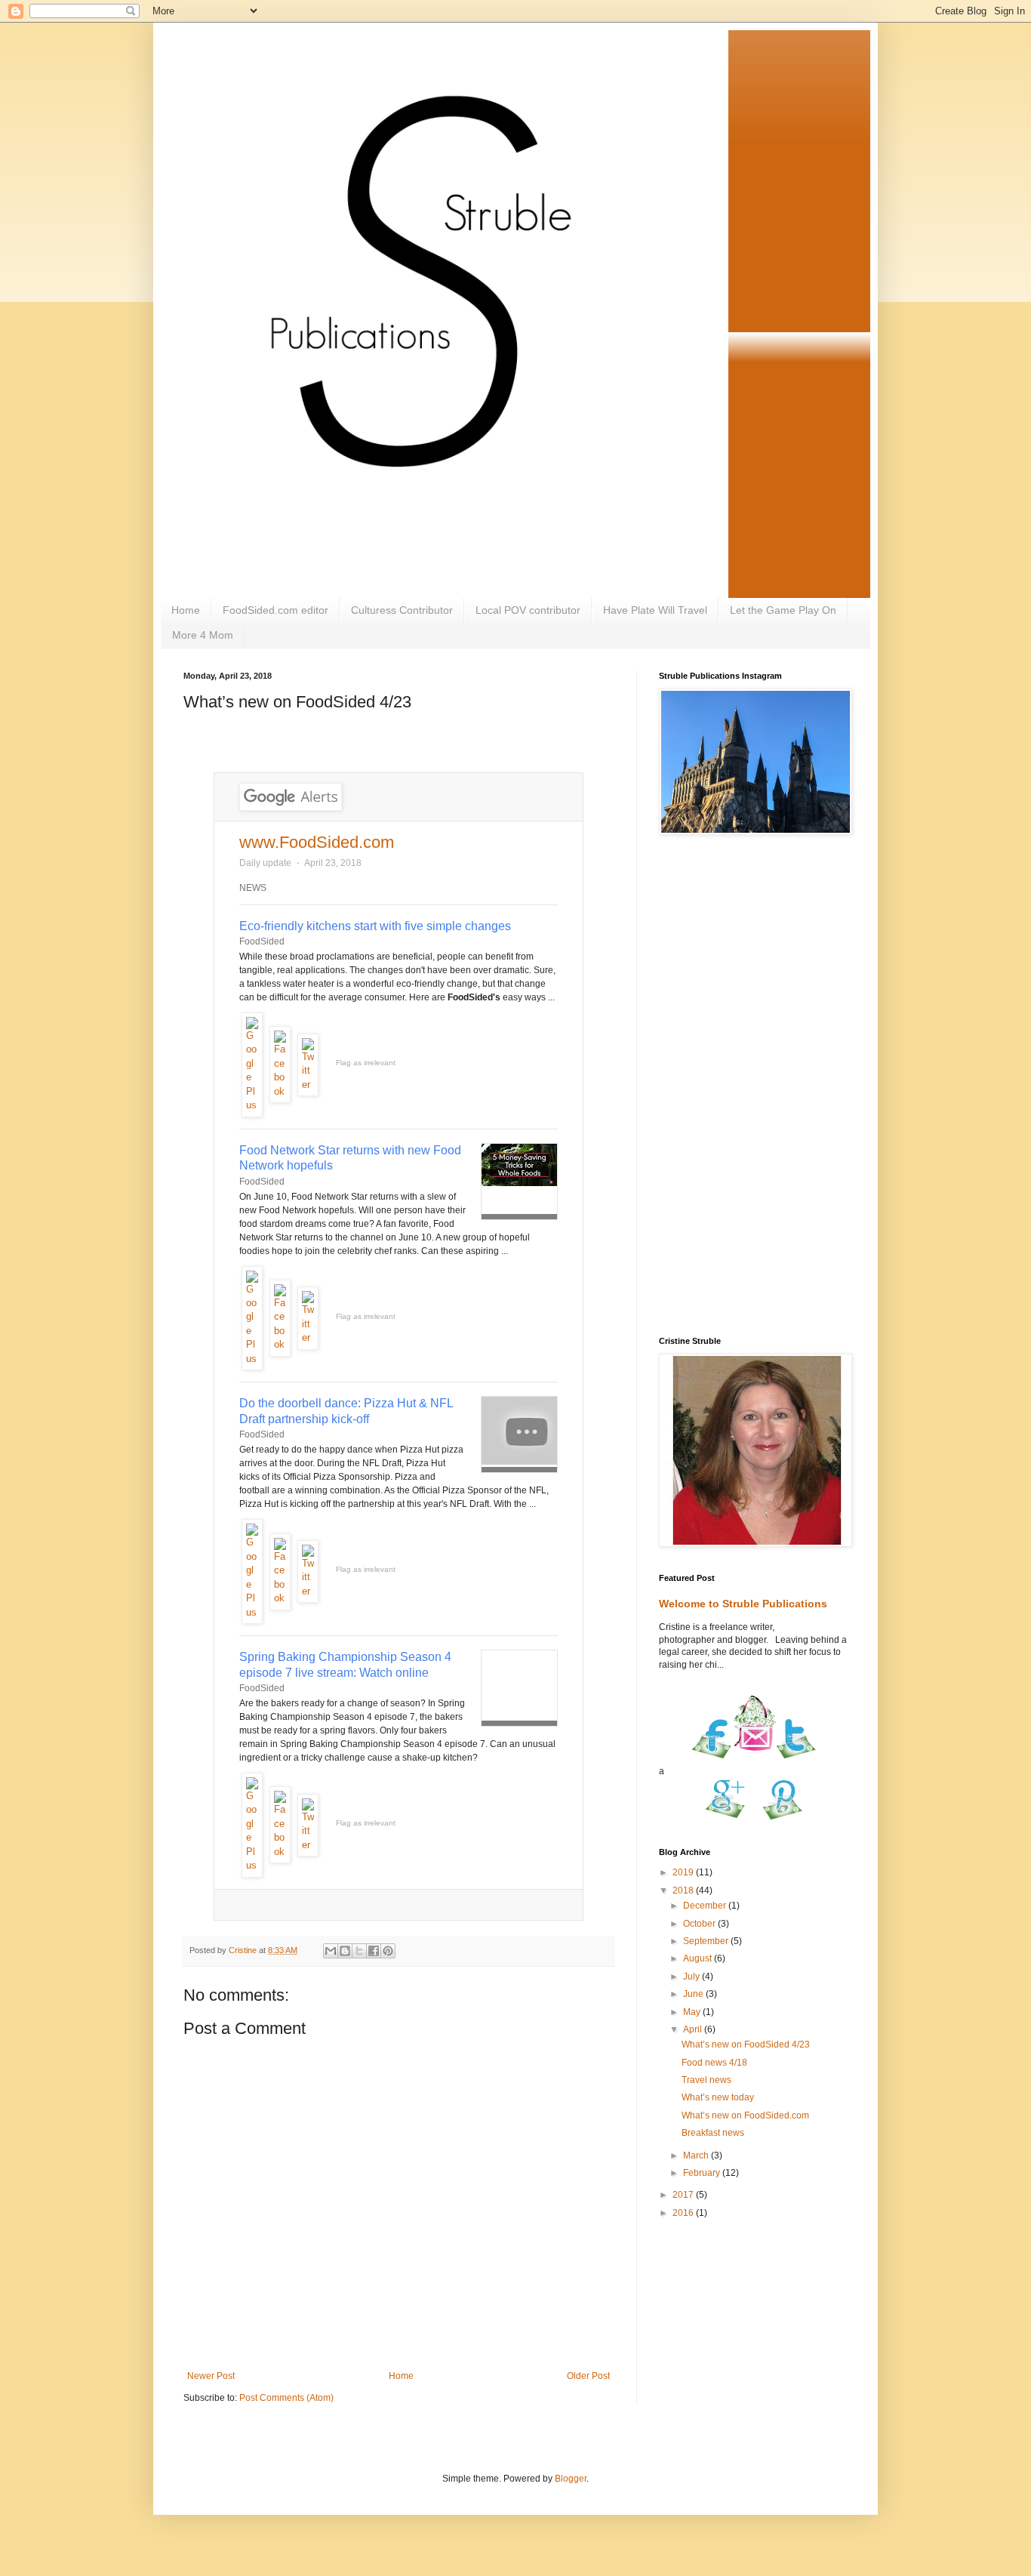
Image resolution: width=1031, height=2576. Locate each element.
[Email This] (331, 1951)
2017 (684, 2195)
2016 (684, 2213)
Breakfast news (713, 2133)
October (700, 1924)
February (703, 2173)
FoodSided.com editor (275, 610)
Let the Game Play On (783, 610)
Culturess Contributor (402, 610)
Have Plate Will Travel (655, 610)
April (694, 2029)
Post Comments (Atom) (286, 2398)
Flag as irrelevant (366, 1063)
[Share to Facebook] (374, 1951)
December (706, 1906)
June (694, 1994)
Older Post (588, 2376)
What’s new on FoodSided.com (745, 2115)
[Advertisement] (753, 1087)
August (699, 1958)
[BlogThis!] (345, 1951)
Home (186, 610)
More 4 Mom (203, 635)
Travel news (706, 2080)
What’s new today (718, 2097)
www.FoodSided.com (317, 842)
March (697, 2155)
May (693, 2012)
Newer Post (211, 2376)
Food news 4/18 (714, 2063)
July (692, 1977)
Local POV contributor (528, 610)
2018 (684, 1890)
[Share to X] (359, 1951)
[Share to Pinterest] (388, 1951)
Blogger (571, 2479)
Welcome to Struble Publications (743, 1604)
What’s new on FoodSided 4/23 (746, 2044)
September (707, 1941)
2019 (684, 1872)
